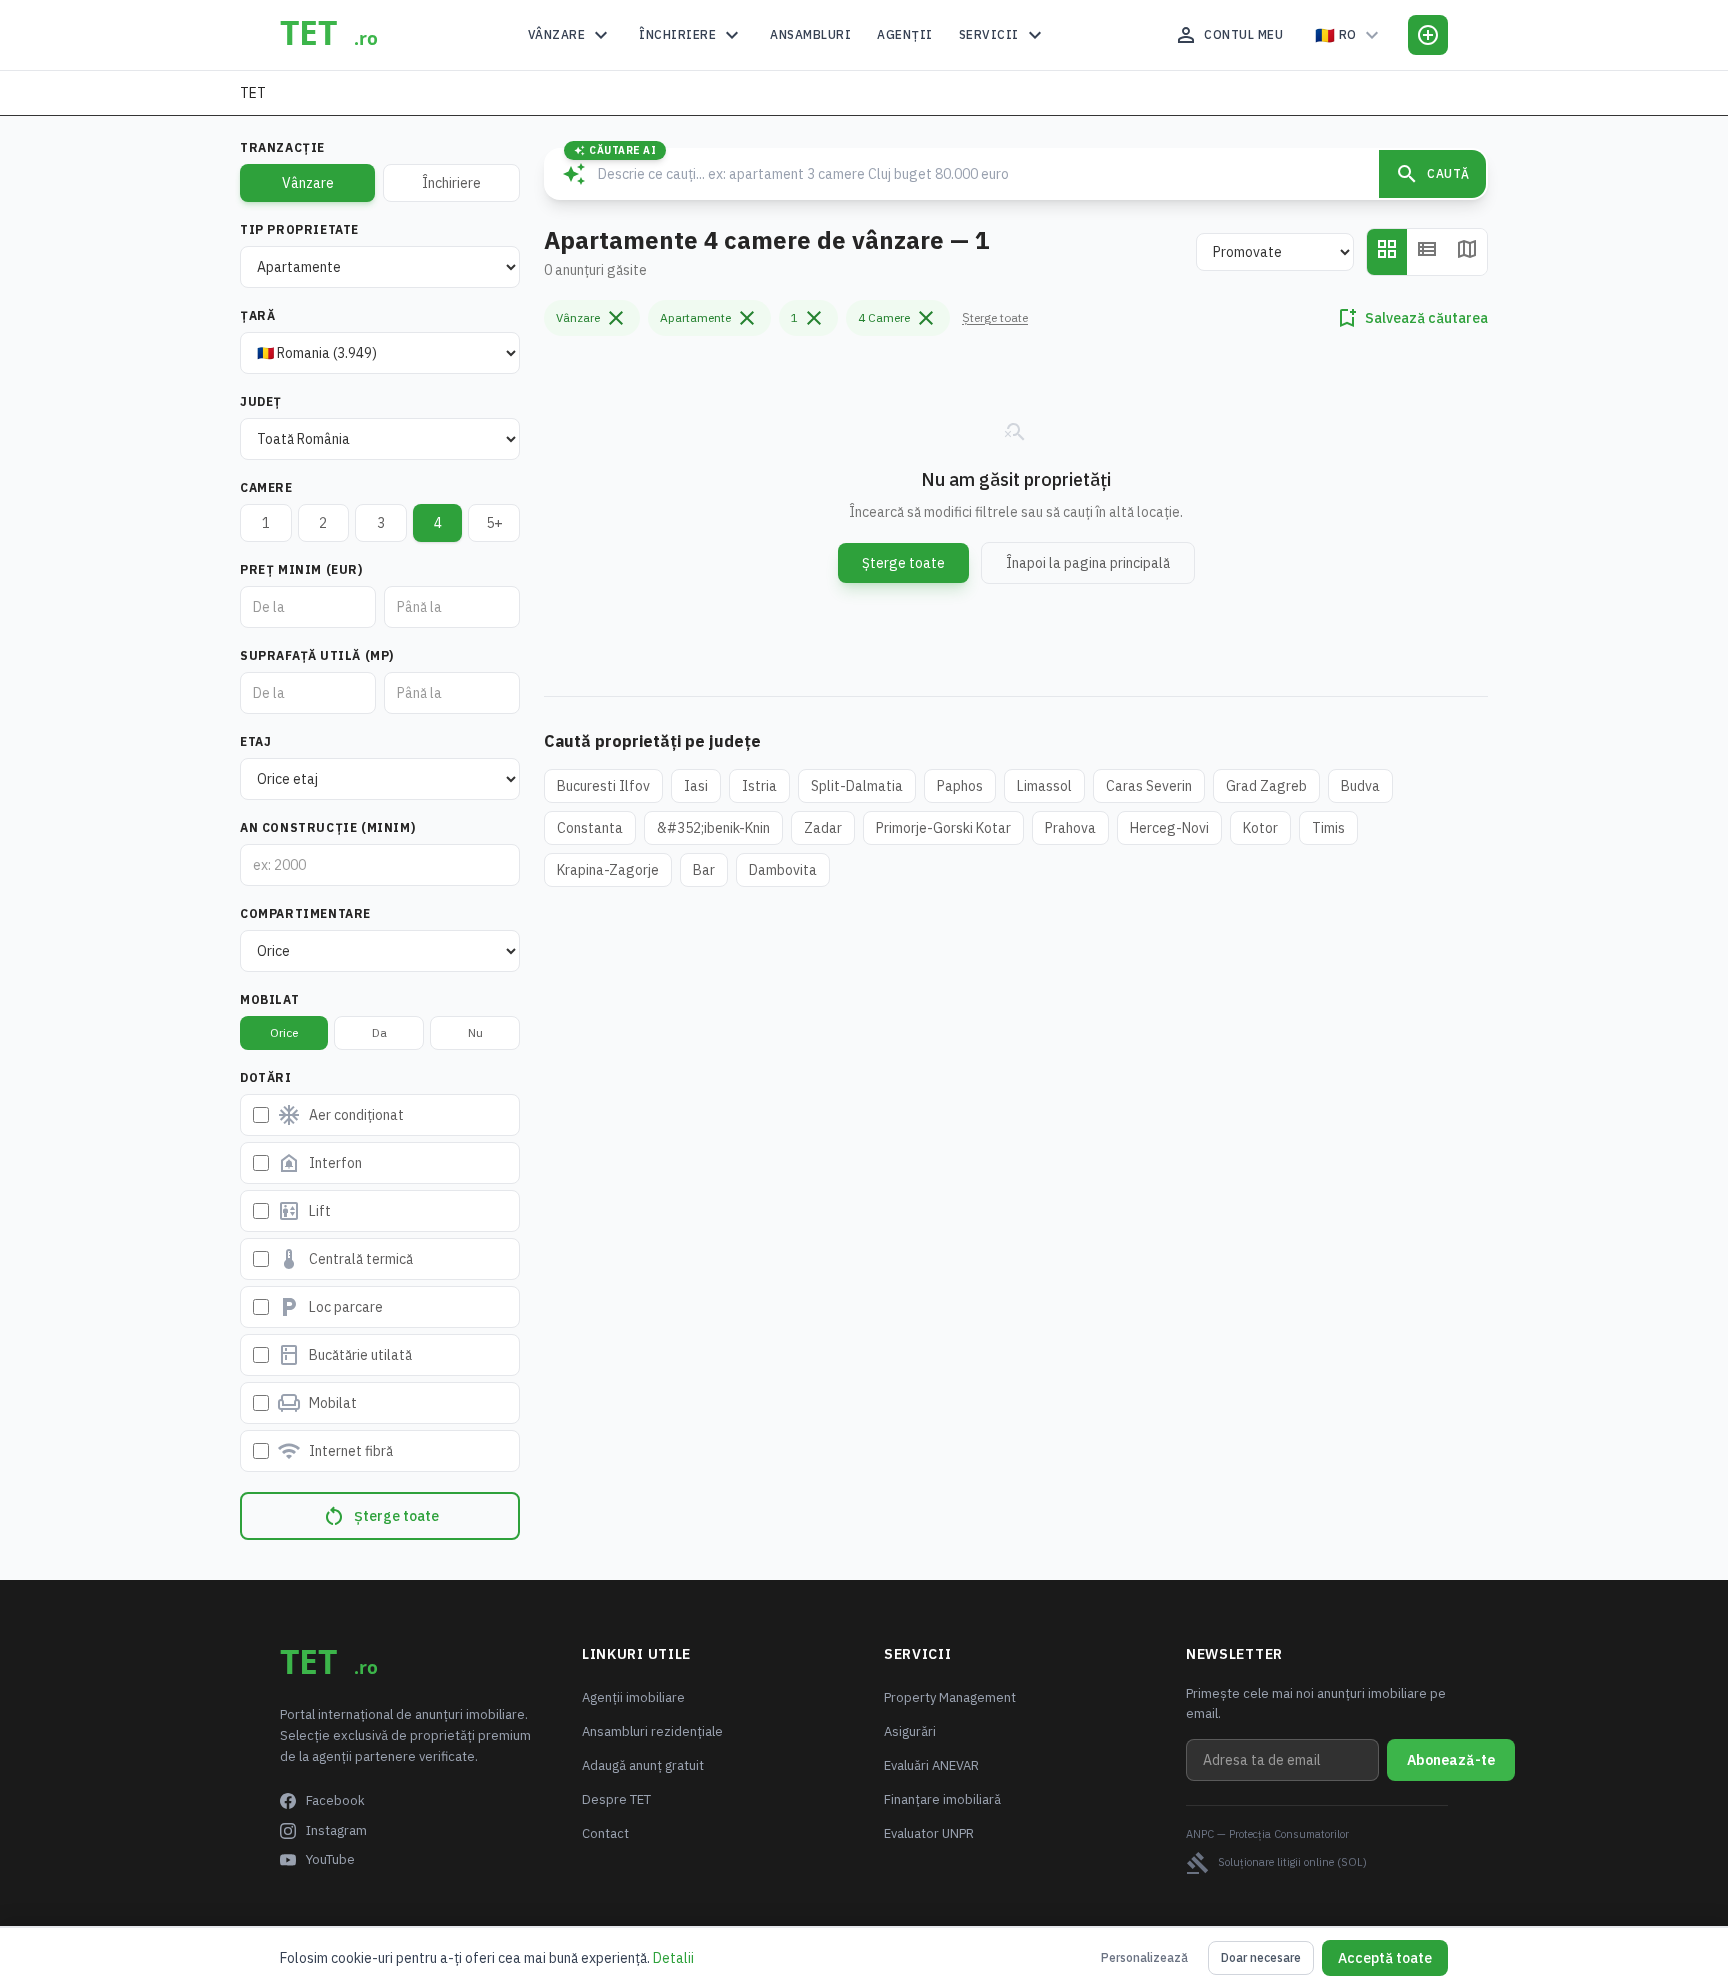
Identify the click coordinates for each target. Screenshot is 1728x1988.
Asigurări (910, 1731)
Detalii (673, 1958)
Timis (1328, 828)
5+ (494, 523)
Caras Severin (1149, 786)
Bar (704, 870)
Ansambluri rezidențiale (652, 1731)
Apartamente (709, 318)
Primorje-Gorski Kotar (943, 828)
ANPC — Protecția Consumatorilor (1267, 1834)
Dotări (266, 1077)
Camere (266, 487)
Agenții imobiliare (633, 1697)
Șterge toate (380, 1516)
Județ (261, 401)
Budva (1360, 786)
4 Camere (898, 318)
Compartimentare (305, 913)
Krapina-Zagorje (608, 870)
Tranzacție (282, 147)
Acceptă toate (1385, 1958)
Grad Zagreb (1266, 786)
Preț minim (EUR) (301, 569)
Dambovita (783, 870)
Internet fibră (335, 1451)
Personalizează (1144, 1957)
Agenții (905, 34)
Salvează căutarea (1411, 318)
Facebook (335, 1800)
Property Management (950, 1697)
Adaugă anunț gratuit (643, 1765)
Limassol (1044, 786)
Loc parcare (330, 1307)
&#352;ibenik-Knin (713, 828)
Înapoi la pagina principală (1088, 563)
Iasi (696, 786)
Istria (759, 786)
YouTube (330, 1859)
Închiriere (691, 35)
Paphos (960, 786)
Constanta (590, 828)
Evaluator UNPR (929, 1833)
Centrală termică (345, 1259)
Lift (304, 1211)
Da (379, 1032)
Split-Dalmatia (857, 786)
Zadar (823, 828)
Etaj (255, 741)
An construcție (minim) (327, 827)
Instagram (336, 1830)
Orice (284, 1032)
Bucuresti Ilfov (603, 786)
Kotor (1260, 828)
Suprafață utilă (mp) (317, 655)
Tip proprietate (299, 229)
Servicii (1003, 35)
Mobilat (269, 999)
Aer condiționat (340, 1115)
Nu (475, 1032)
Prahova (1070, 828)
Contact (605, 1833)
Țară (257, 315)
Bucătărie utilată (344, 1355)
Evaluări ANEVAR (931, 1765)
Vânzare (571, 35)
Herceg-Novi (1169, 828)
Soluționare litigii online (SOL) (1276, 1863)
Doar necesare (1261, 1957)
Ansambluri (810, 34)
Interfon (319, 1163)
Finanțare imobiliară (942, 1799)
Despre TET (616, 1799)
